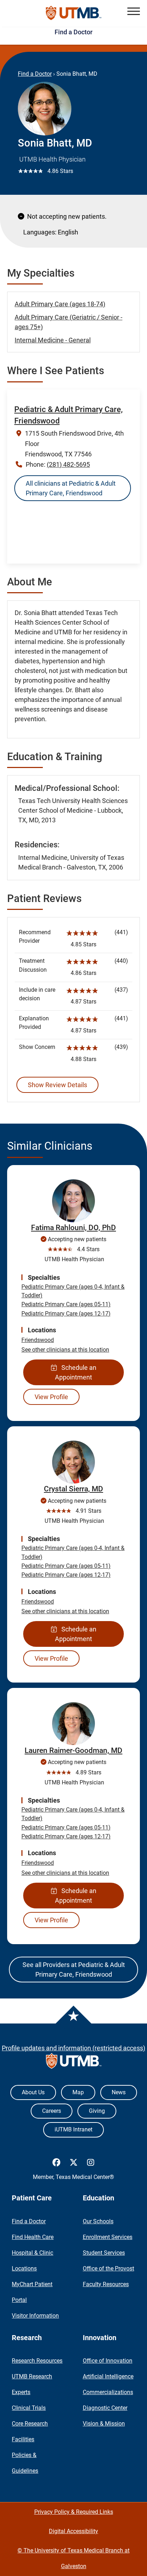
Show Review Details (57, 1085)
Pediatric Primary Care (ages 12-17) (66, 1314)
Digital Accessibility (73, 2531)
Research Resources (37, 2361)
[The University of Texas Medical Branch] (74, 13)
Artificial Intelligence (108, 2376)
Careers (52, 2111)
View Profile (51, 1397)
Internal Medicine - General (53, 340)
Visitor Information (35, 2316)
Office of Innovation (108, 2361)
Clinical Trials (29, 2408)
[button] (134, 11)
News (119, 2092)
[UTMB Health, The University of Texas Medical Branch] (74, 2063)
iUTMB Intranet (73, 2129)
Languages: (40, 232)
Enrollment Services (108, 2237)
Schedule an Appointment (76, 1372)
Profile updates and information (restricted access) (73, 2048)
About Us (33, 2092)
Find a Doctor (73, 32)
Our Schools (98, 2221)
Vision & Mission (104, 2424)
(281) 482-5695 (68, 464)
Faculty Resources (106, 2284)
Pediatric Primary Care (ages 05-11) (66, 1304)
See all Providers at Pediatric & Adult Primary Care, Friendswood (74, 1970)
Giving (97, 2111)
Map (78, 2092)
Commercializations (108, 2392)
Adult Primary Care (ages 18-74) (60, 304)
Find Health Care (33, 2237)
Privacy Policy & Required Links (74, 2512)
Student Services (104, 2253)
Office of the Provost (108, 2268)
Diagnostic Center (105, 2408)
